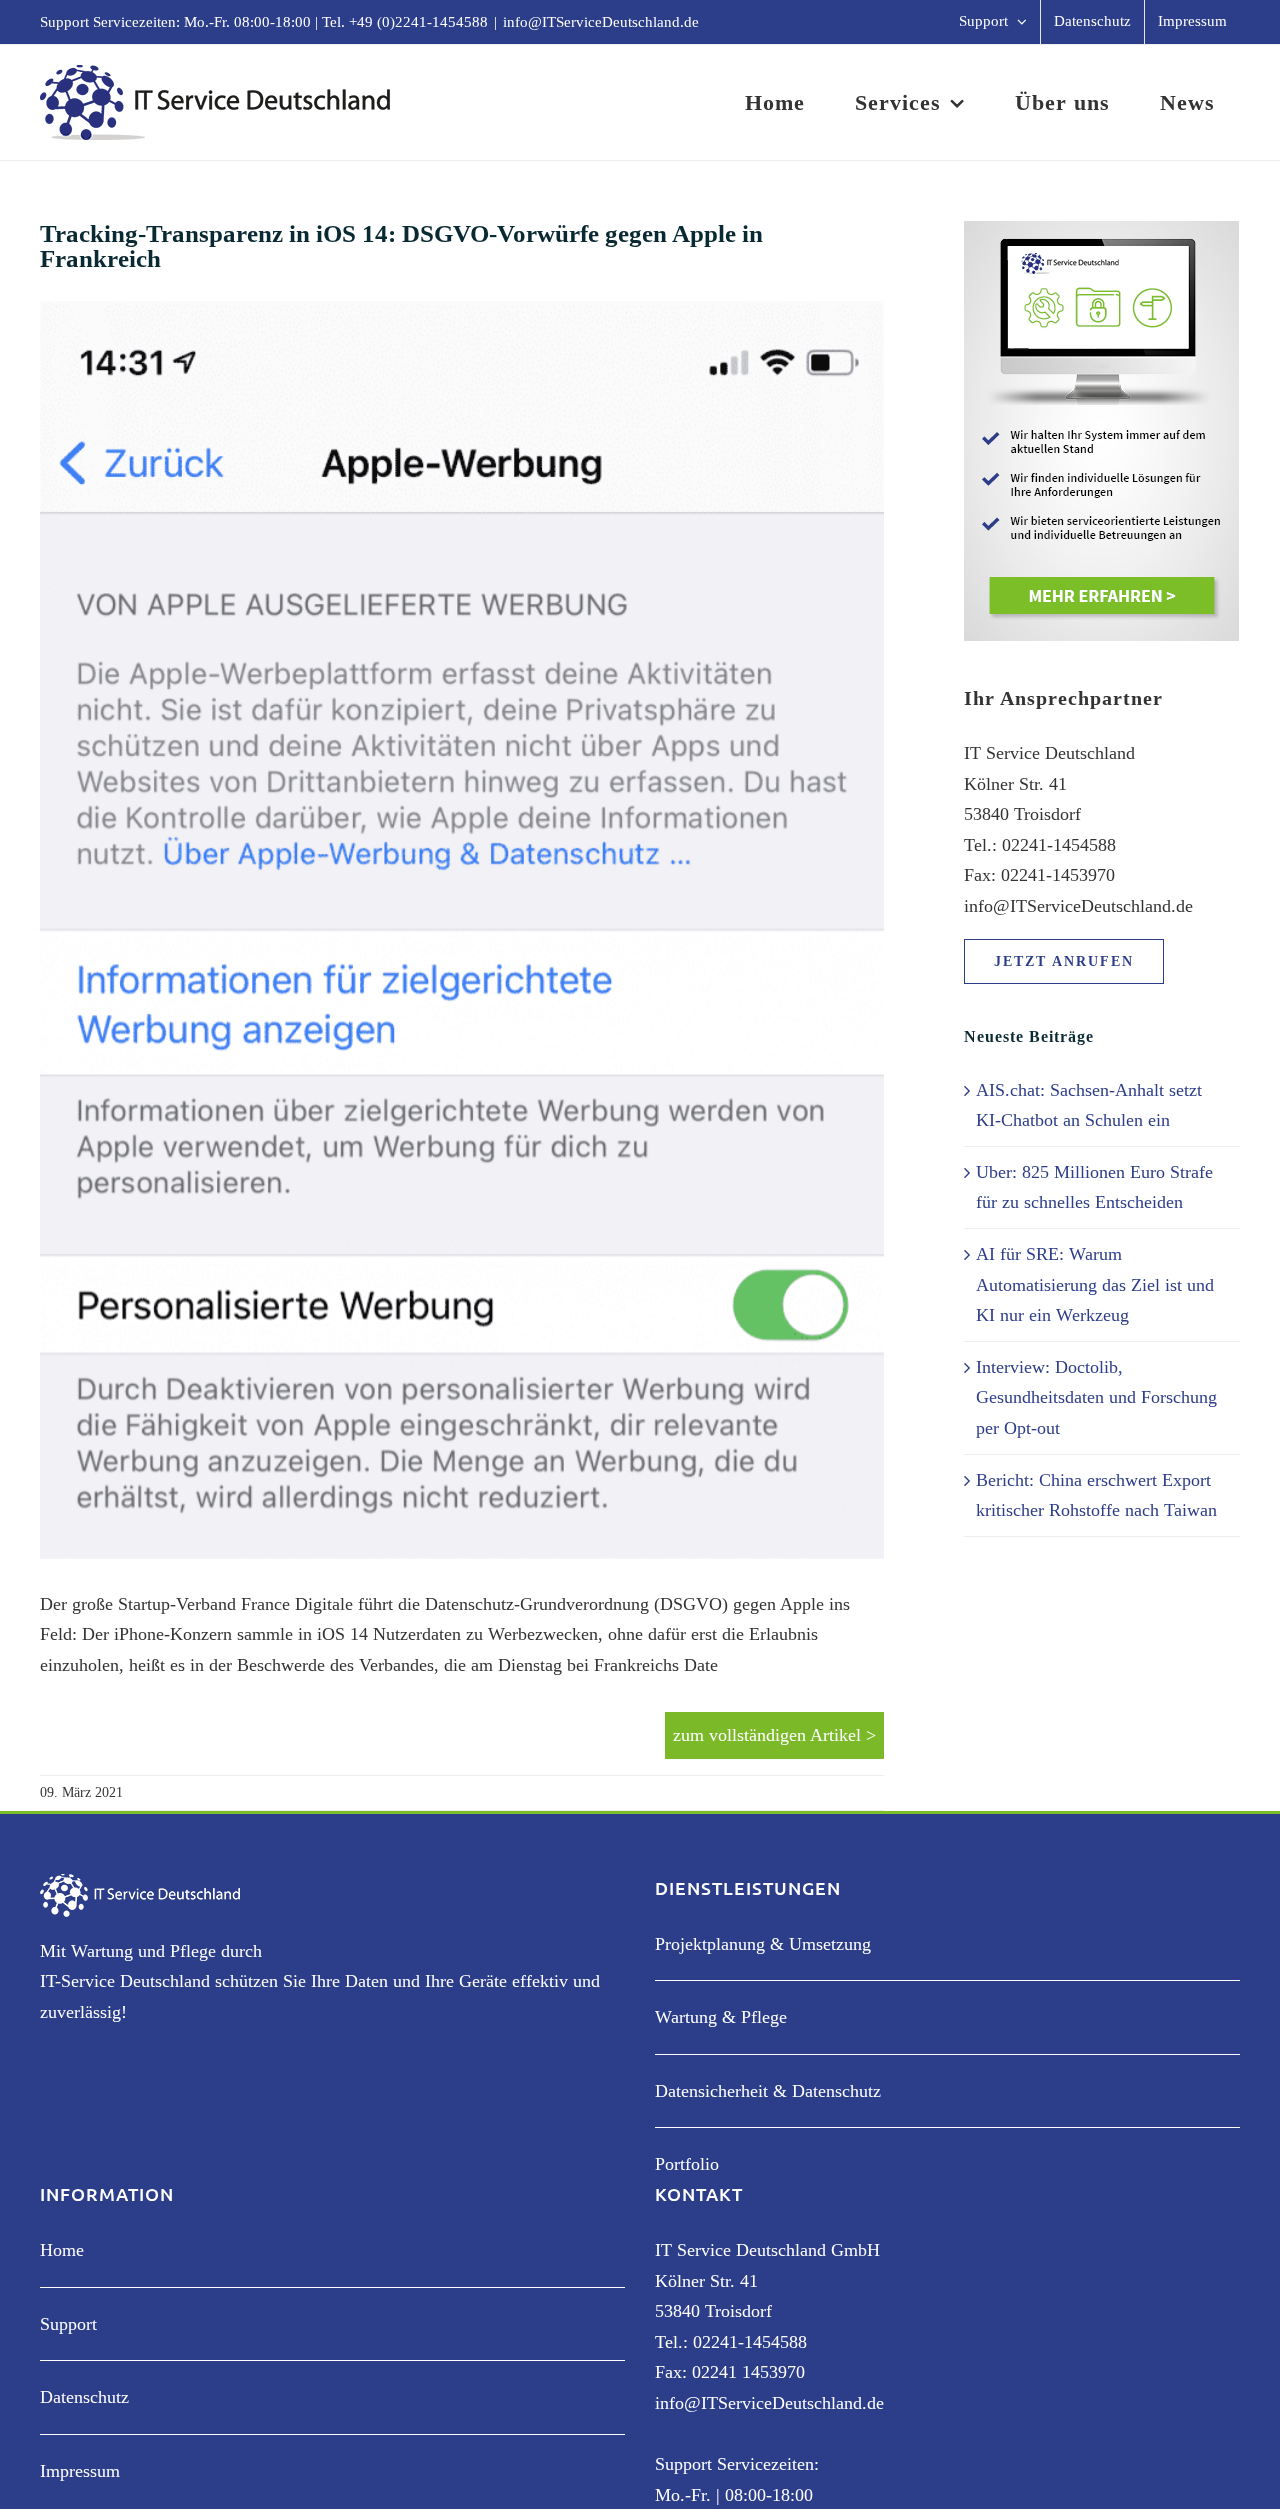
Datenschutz (84, 2397)
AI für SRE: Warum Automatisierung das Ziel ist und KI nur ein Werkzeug (1095, 1284)
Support (68, 2324)
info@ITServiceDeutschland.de (601, 22)
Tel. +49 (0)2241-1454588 (405, 22)
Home (62, 2250)
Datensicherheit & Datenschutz (768, 2091)
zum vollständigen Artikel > (774, 1735)
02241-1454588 (750, 2342)
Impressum (80, 2471)
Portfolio (687, 2164)
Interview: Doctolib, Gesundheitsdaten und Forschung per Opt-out (1096, 1397)
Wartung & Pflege (721, 2017)
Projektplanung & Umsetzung (763, 1944)
